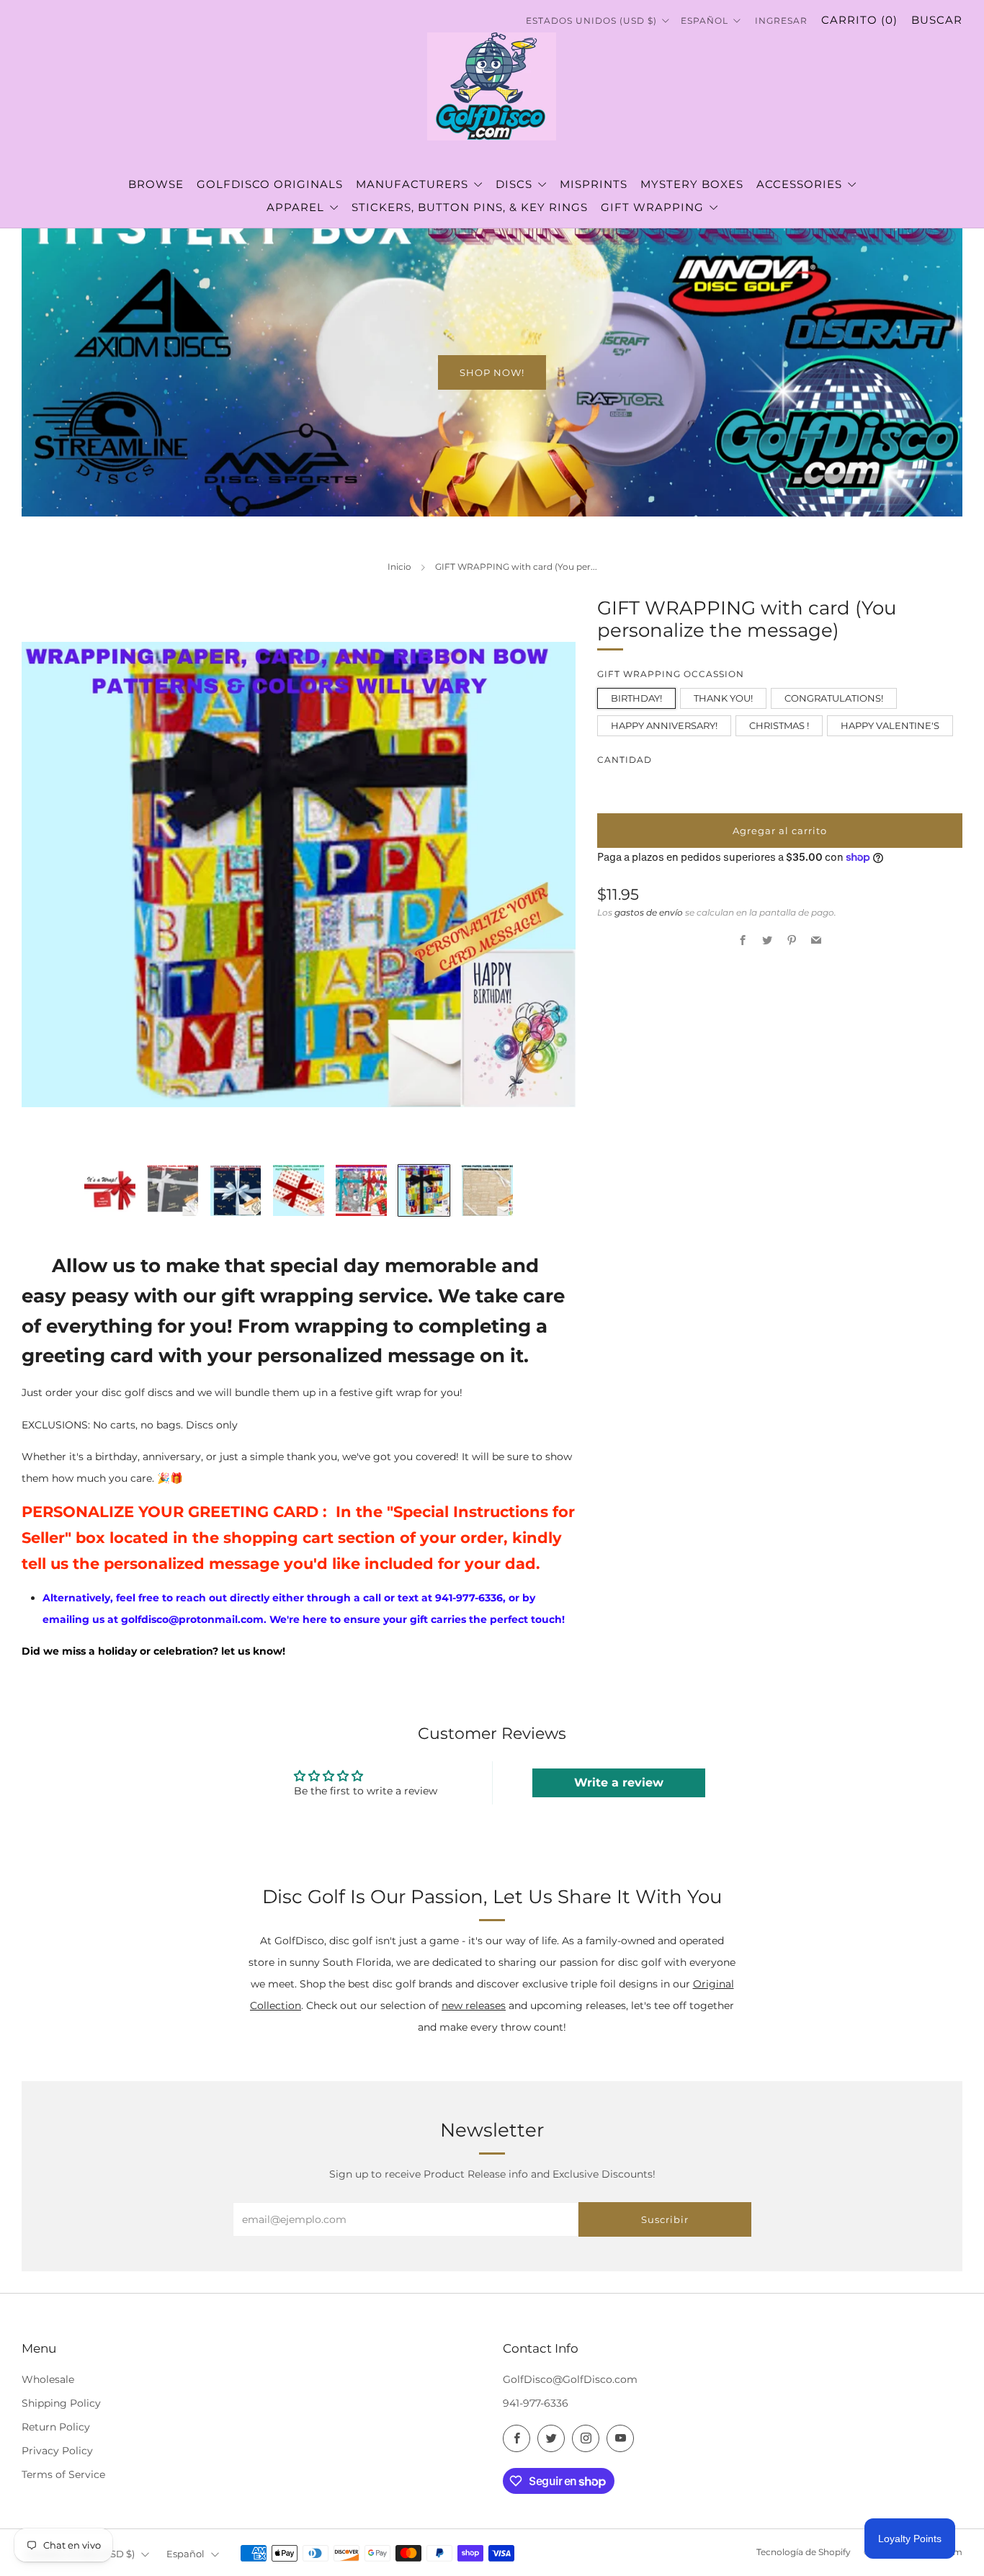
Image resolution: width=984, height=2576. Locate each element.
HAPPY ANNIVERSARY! (664, 725)
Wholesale (48, 2379)
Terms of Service (63, 2474)
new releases (474, 2005)
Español (706, 21)
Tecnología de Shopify (804, 2552)
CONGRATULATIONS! (834, 698)
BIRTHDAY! (636, 698)
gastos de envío (649, 912)
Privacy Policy (57, 2451)
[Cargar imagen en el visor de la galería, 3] (236, 1190)
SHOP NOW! (492, 372)
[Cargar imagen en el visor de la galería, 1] (110, 1190)
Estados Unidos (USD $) (593, 21)
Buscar (937, 20)
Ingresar (781, 21)
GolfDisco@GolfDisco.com (570, 2379)
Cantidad (625, 760)
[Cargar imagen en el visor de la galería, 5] (361, 1190)
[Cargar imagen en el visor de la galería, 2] (173, 1190)
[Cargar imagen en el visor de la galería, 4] (299, 1190)
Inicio (399, 567)
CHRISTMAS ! (779, 725)
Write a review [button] (619, 1783)
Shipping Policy (61, 2403)
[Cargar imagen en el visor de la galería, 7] (487, 1190)
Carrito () (859, 20)
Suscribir (665, 2219)
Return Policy (56, 2427)
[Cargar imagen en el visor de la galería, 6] (424, 1190)
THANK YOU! (723, 698)
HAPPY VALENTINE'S (890, 725)
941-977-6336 (536, 2403)
